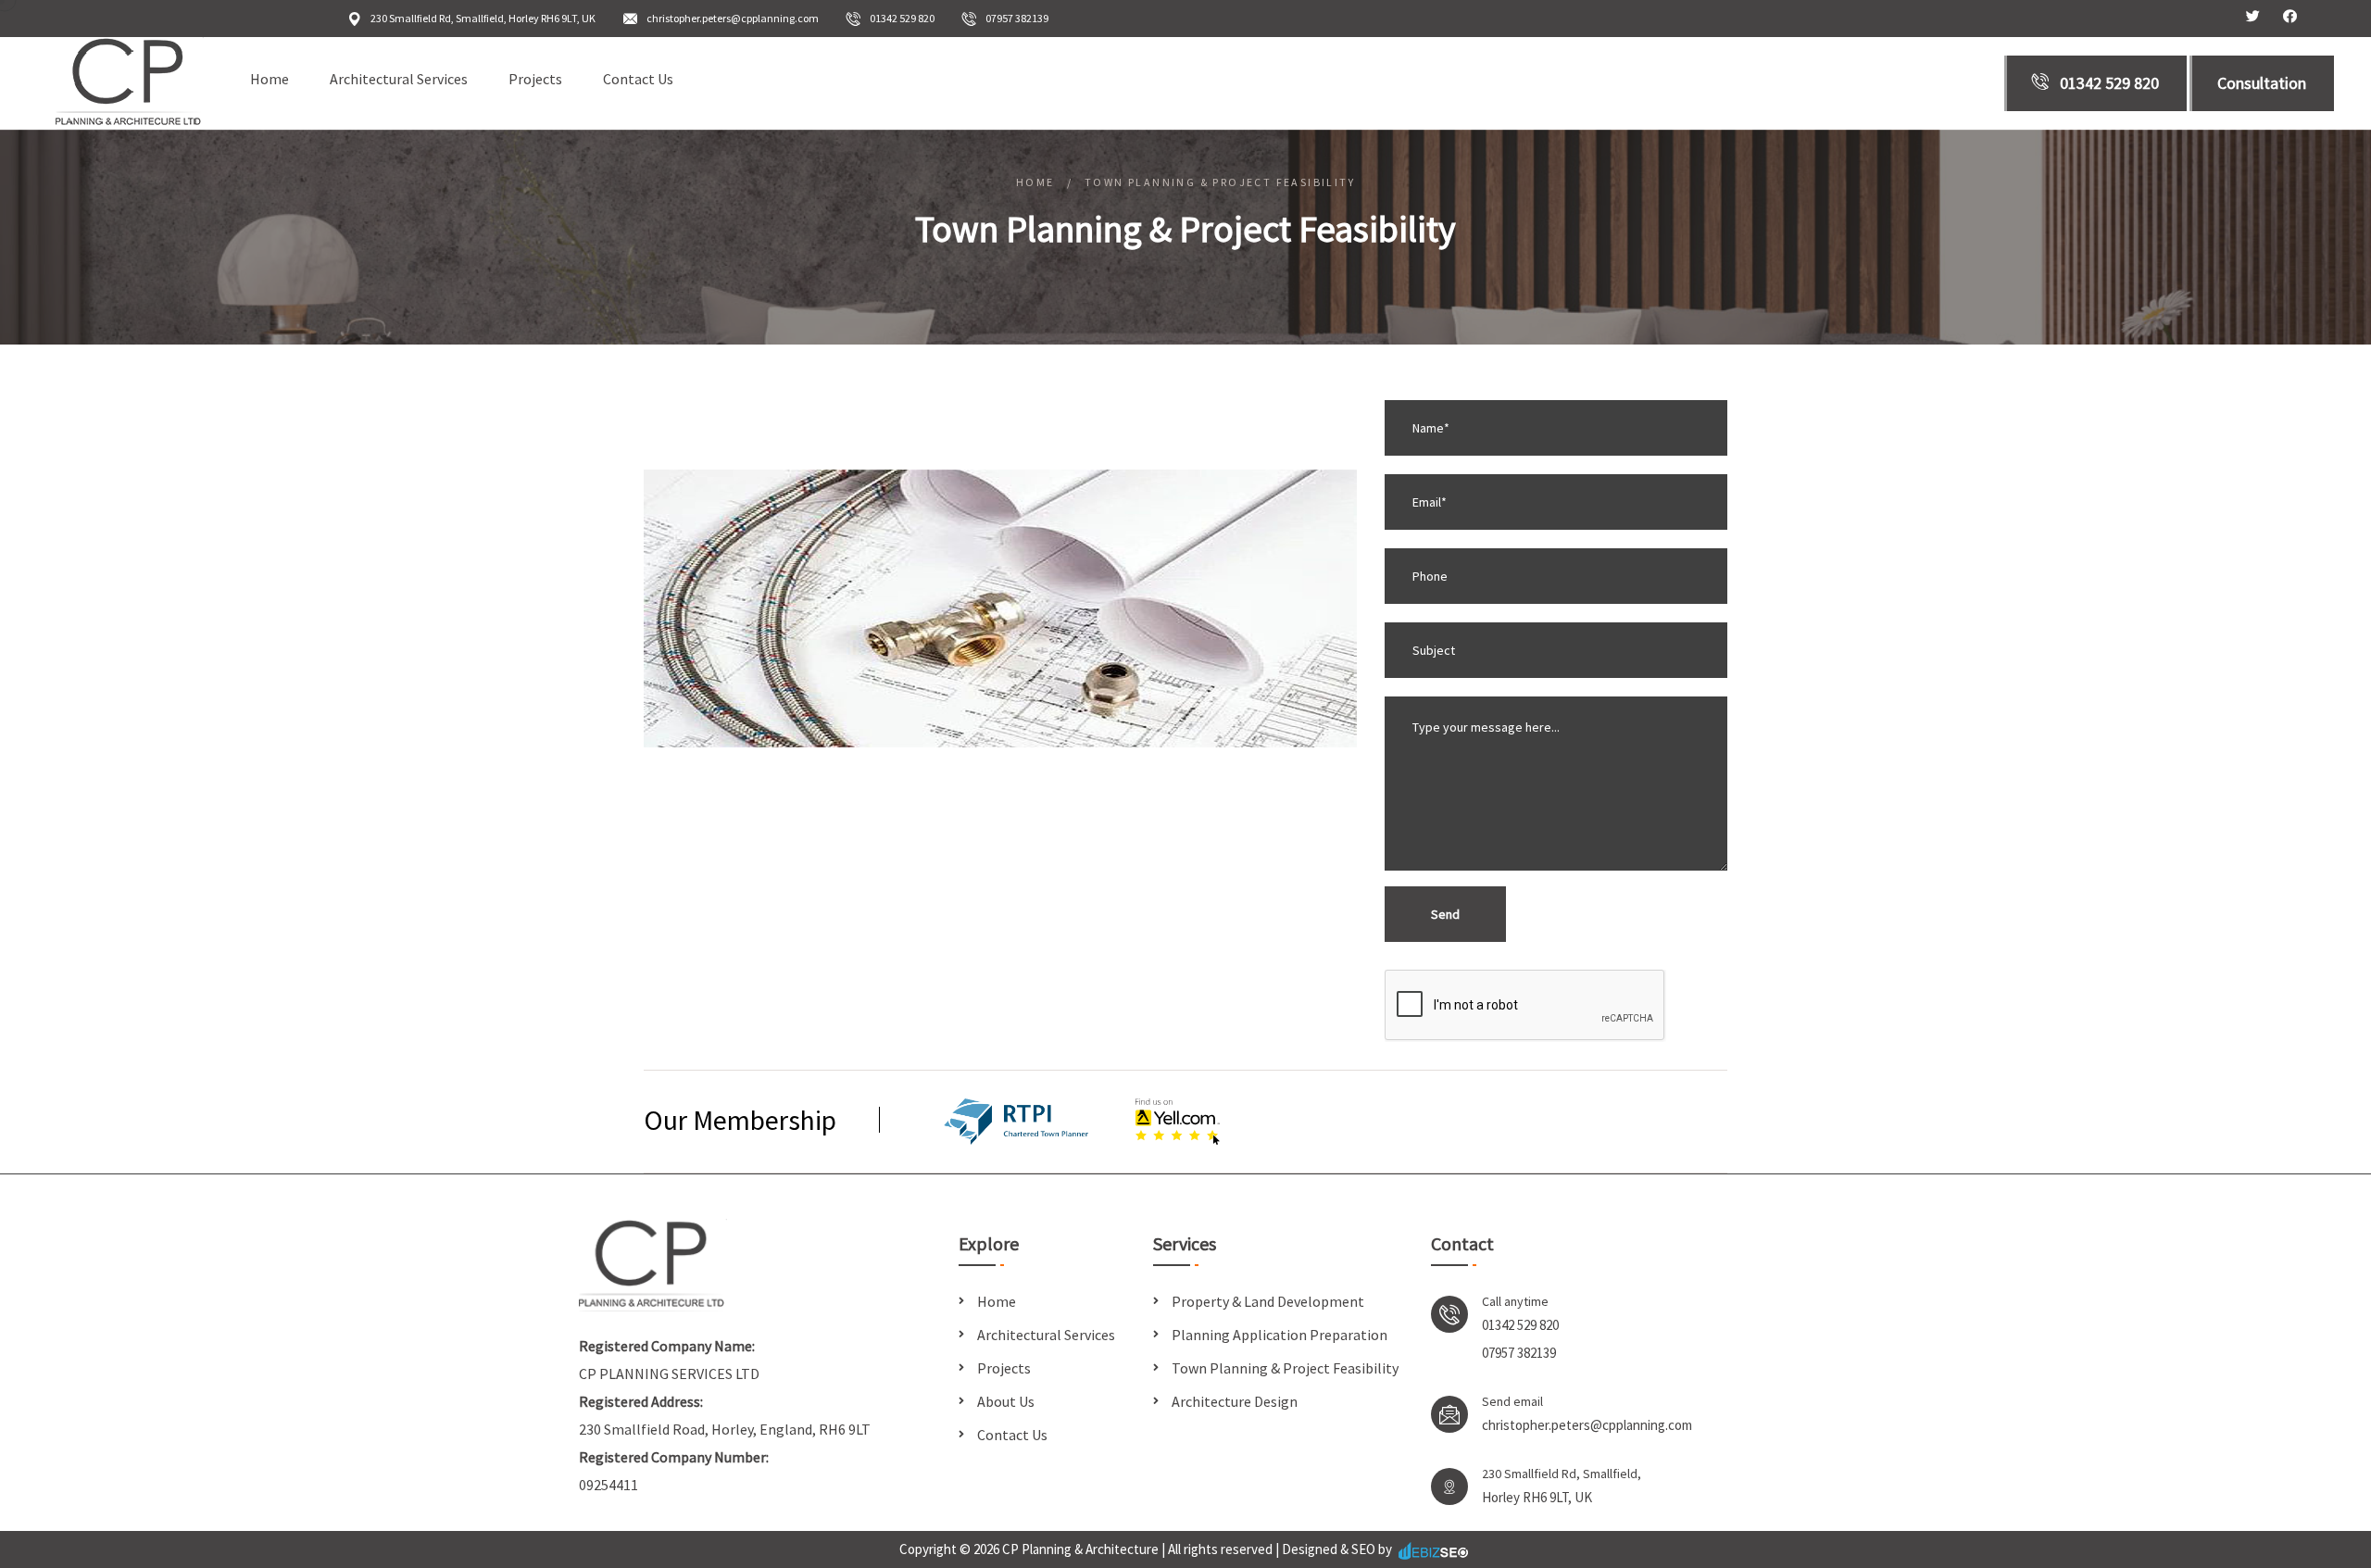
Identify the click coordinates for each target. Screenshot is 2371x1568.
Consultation (2262, 83)
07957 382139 (1017, 18)
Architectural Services (399, 79)
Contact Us (638, 79)
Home (270, 79)
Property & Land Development (1268, 1301)
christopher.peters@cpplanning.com (733, 18)
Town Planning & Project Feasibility (1285, 1368)
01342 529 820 (902, 18)
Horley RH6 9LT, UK (1537, 1497)
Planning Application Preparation (1280, 1335)
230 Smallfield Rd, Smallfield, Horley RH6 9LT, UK (483, 18)
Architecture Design (1235, 1401)
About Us (1006, 1401)
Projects (535, 79)
